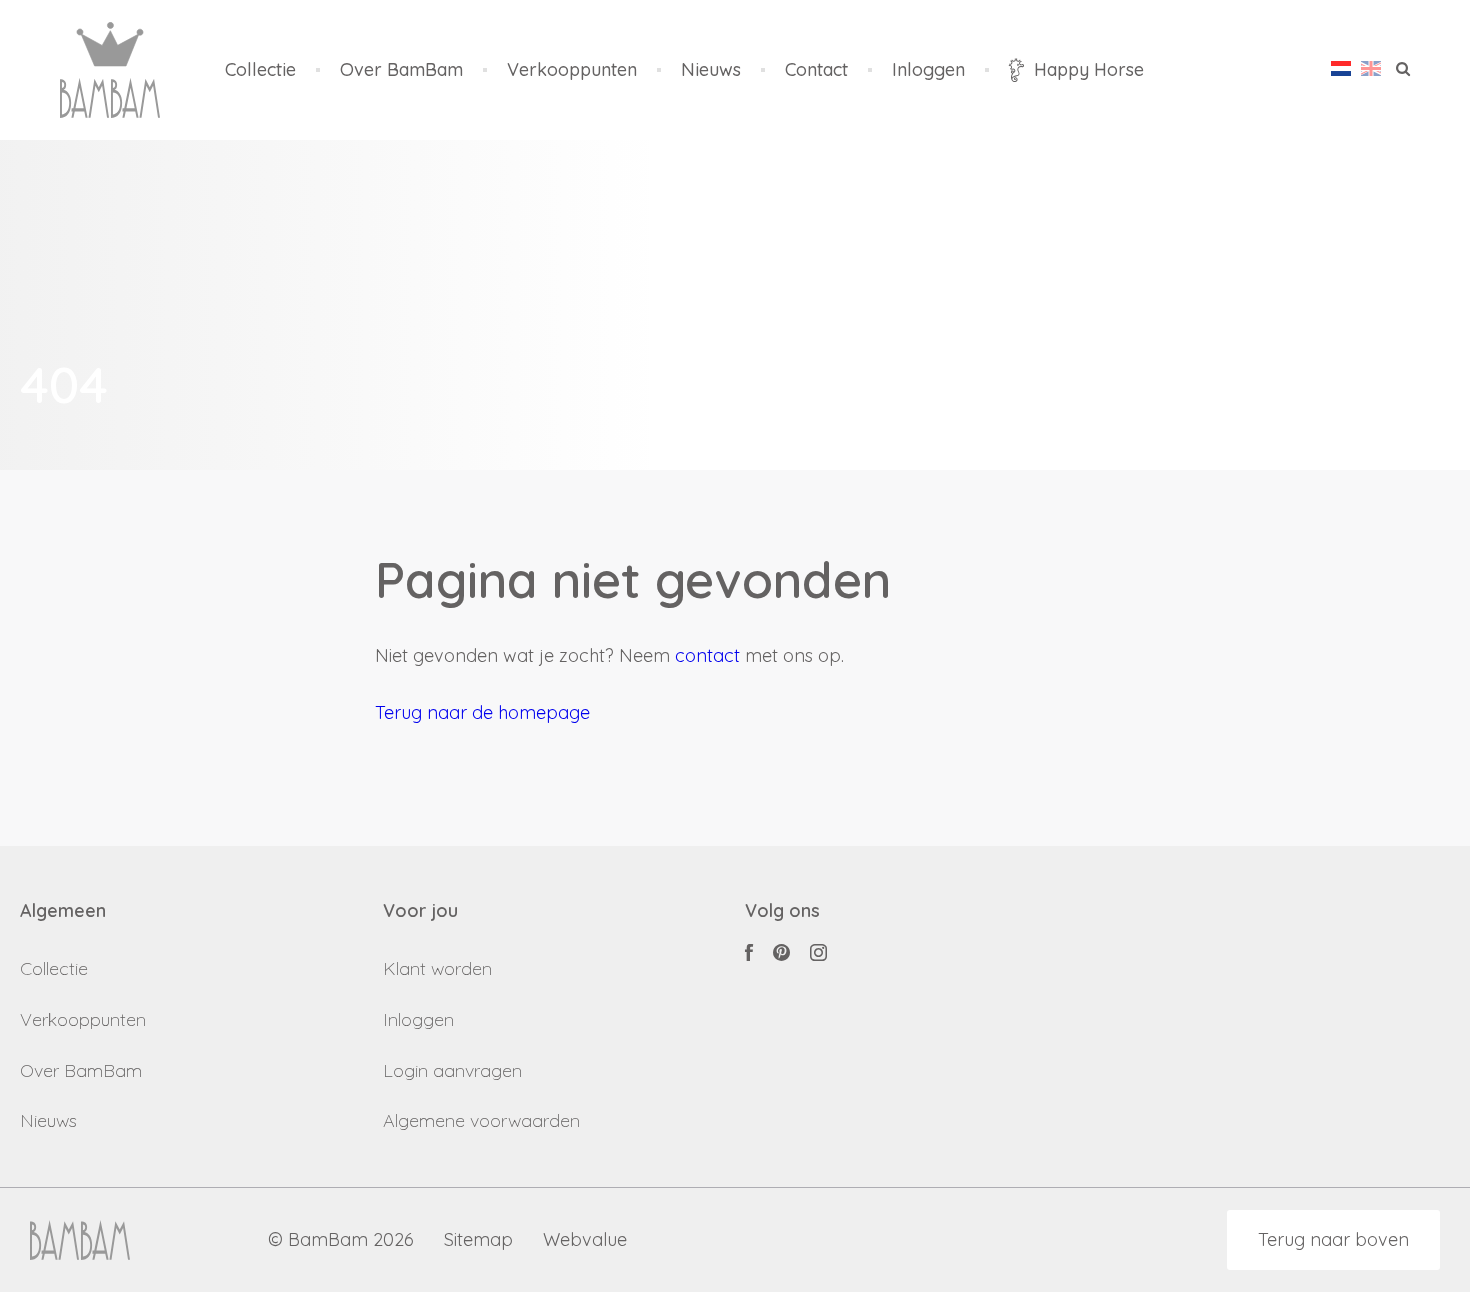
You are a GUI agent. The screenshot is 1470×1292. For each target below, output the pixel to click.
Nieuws (711, 70)
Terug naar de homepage (482, 712)
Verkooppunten (572, 70)
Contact (816, 70)
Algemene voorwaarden (481, 1120)
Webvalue (585, 1240)
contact (707, 655)
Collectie (260, 70)
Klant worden (437, 968)
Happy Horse (1089, 69)
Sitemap (478, 1240)
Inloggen (928, 70)
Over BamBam (401, 70)
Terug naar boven (1333, 1239)
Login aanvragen (452, 1070)
